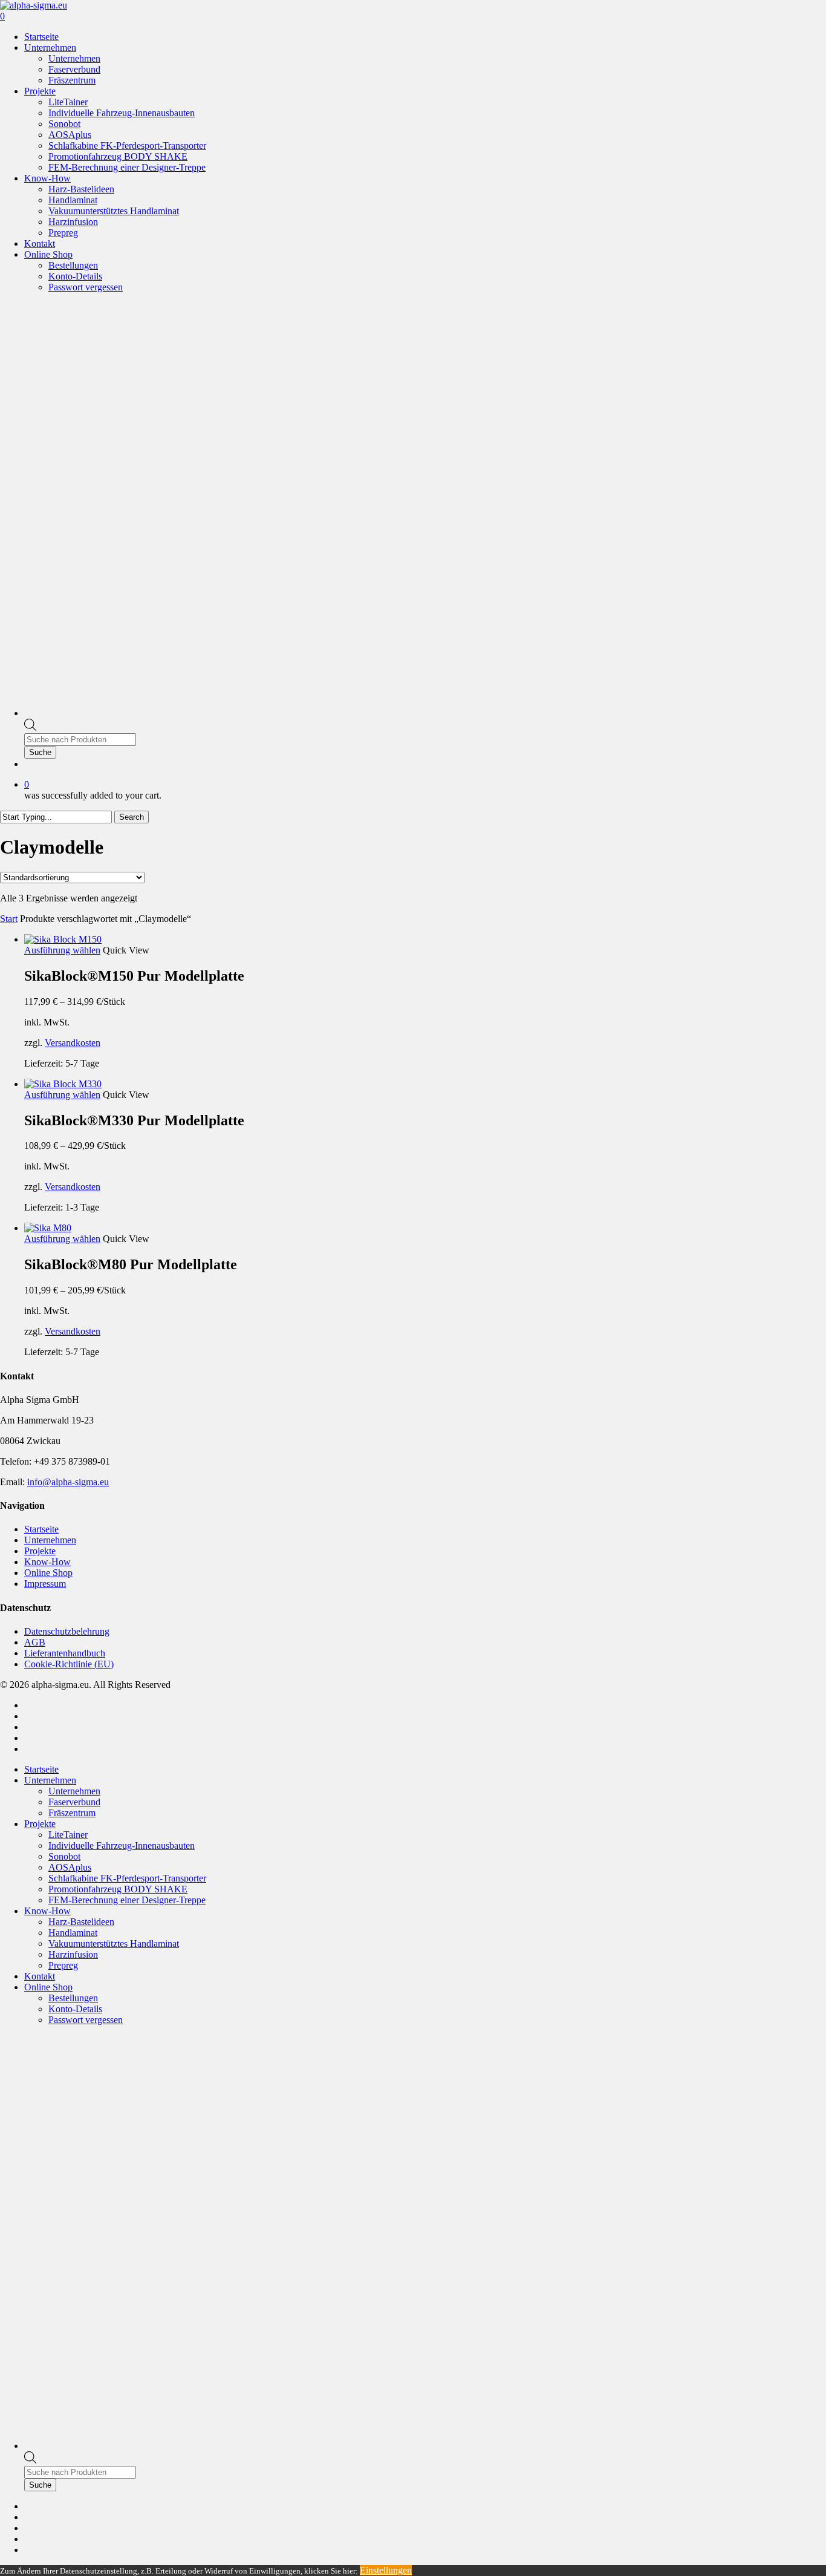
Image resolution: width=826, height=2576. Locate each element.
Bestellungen (73, 1998)
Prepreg (63, 1965)
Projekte (40, 1551)
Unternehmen (50, 1540)
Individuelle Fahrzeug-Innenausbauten (122, 1845)
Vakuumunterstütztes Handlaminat (114, 1943)
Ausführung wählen (62, 950)
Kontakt (40, 1976)
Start (9, 919)
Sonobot (64, 1856)
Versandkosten (73, 1043)
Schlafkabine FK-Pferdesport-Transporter (127, 1878)
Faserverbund (74, 1802)
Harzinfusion (73, 1954)
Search (132, 817)
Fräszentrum (72, 1813)
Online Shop (48, 1573)
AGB (35, 1642)
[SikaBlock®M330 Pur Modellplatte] (63, 1084)
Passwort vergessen (86, 2020)
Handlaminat (73, 1933)
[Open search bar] (30, 727)
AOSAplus (70, 1867)
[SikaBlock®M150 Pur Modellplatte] (63, 939)
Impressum (45, 1584)
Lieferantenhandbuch (65, 1653)
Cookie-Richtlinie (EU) (69, 1664)
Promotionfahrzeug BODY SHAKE (118, 1889)
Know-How (47, 1562)
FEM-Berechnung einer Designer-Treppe (127, 1900)
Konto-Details (75, 2009)
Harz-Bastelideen (81, 1922)
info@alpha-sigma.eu (68, 1482)
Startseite (41, 1529)
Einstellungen (386, 2570)
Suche (40, 752)
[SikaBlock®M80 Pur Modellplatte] (48, 1228)
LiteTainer (68, 1835)
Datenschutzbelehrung (67, 1631)
